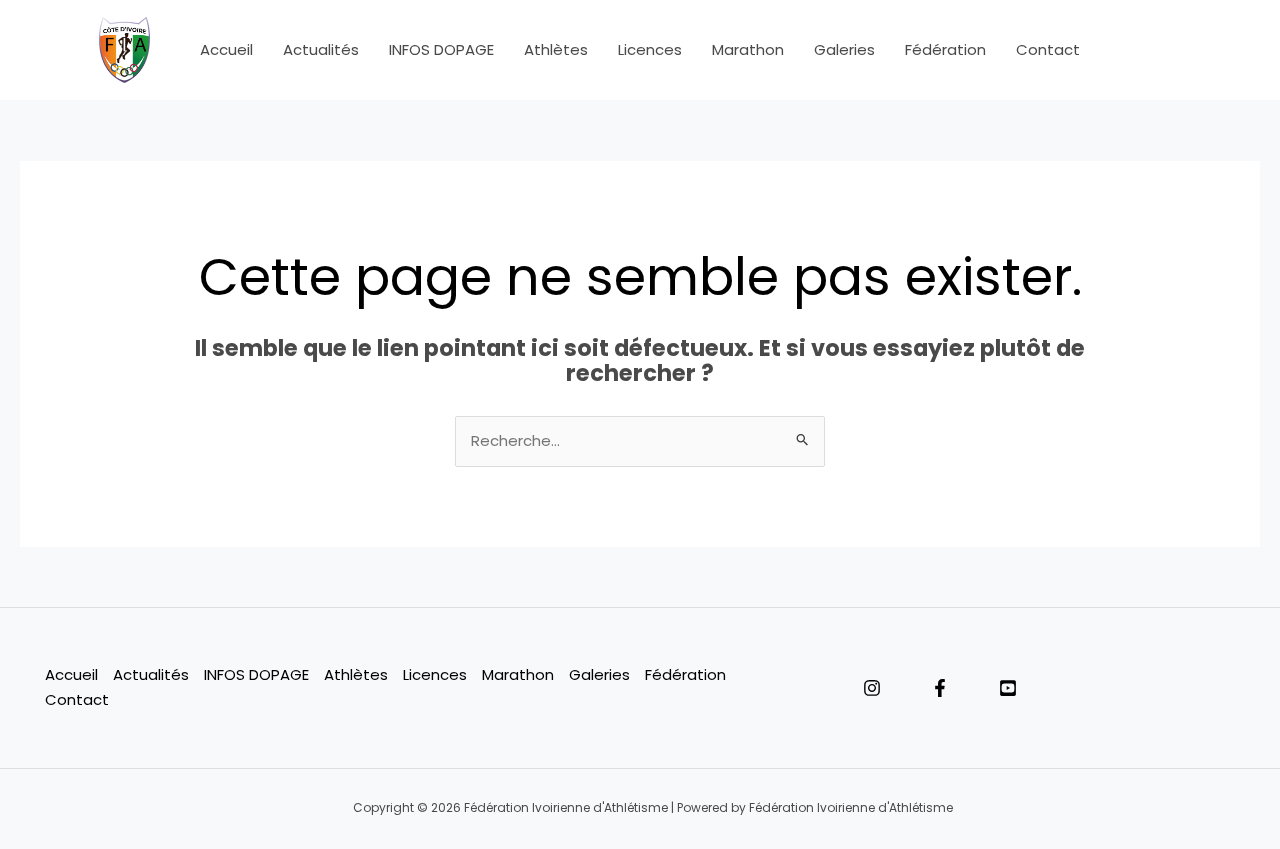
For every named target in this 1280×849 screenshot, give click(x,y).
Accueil (226, 49)
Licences (650, 49)
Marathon (748, 49)
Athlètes (556, 49)
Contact (1048, 49)
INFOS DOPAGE (441, 49)
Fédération (945, 49)
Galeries (844, 49)
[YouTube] (1008, 688)
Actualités (321, 49)
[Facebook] (940, 688)
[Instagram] (872, 688)
